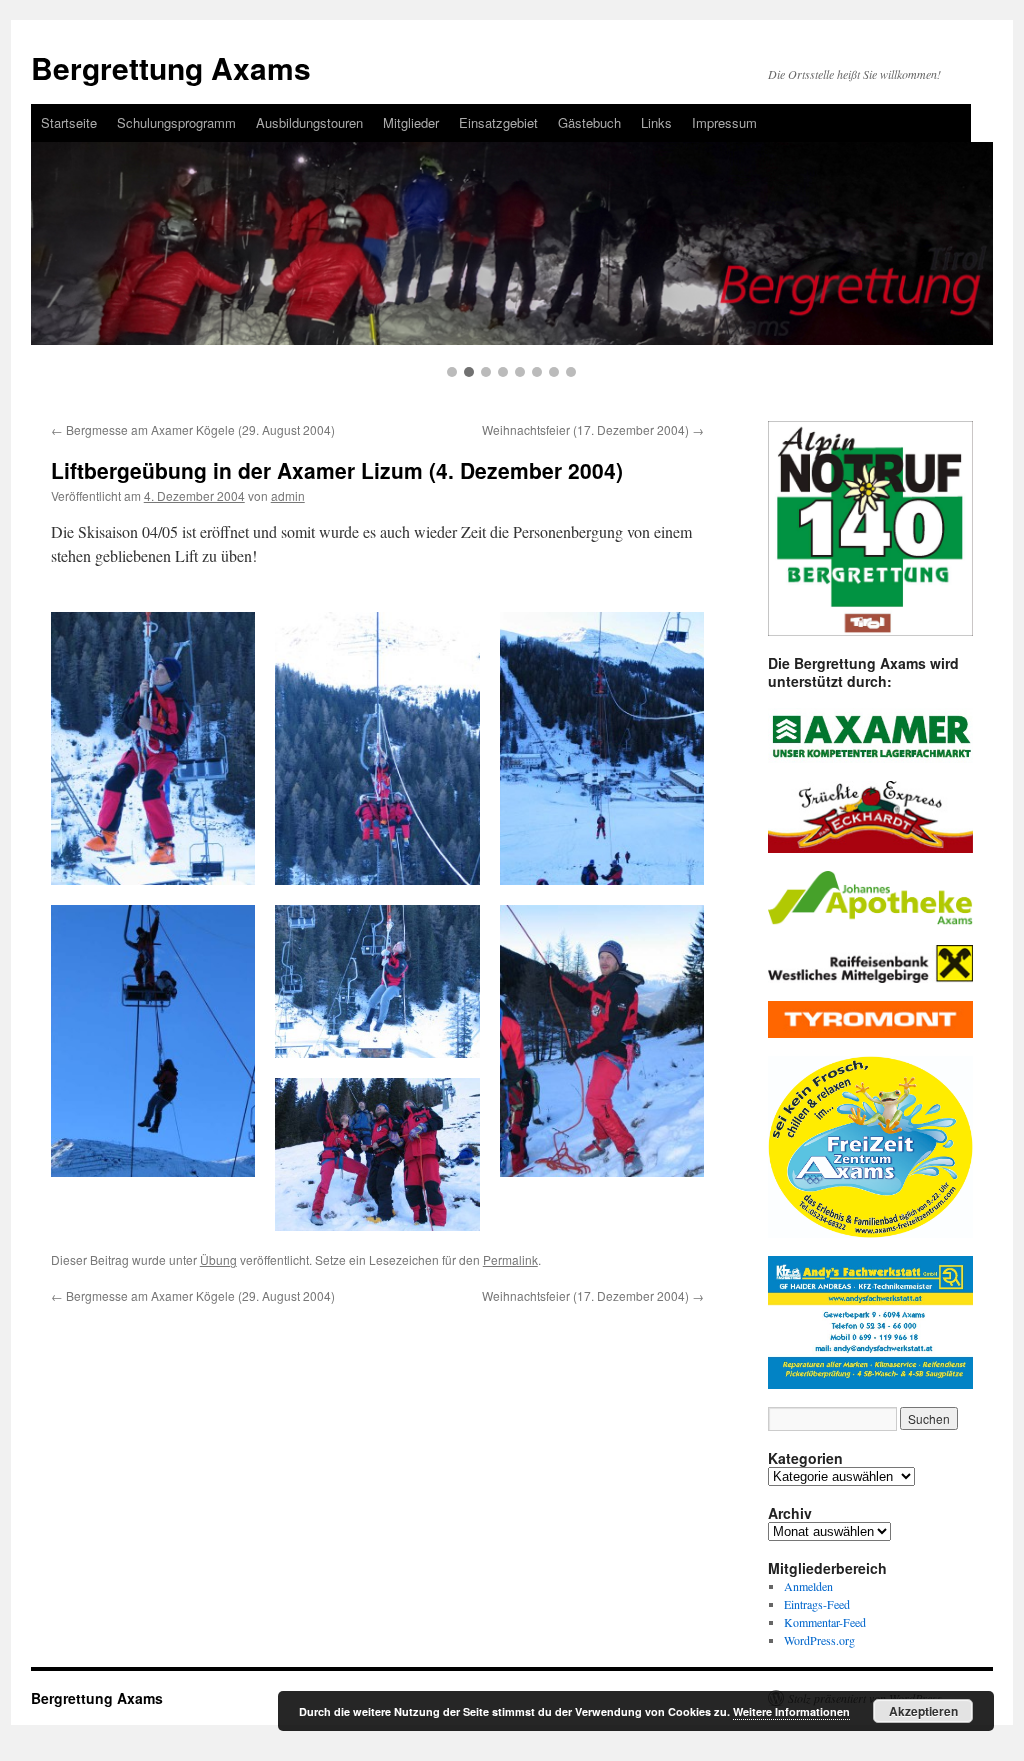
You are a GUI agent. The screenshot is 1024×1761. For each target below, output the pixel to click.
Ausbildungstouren (309, 122)
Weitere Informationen (791, 1711)
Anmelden (808, 1586)
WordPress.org (819, 1640)
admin (288, 495)
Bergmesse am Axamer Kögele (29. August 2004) (193, 429)
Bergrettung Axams (171, 67)
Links (656, 122)
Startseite (69, 122)
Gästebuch (589, 122)
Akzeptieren (923, 1711)
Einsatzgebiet (498, 122)
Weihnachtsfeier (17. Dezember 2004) (593, 429)
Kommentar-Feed (825, 1622)
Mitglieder (411, 122)
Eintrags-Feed (817, 1604)
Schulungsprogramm (176, 122)
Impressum (724, 122)
